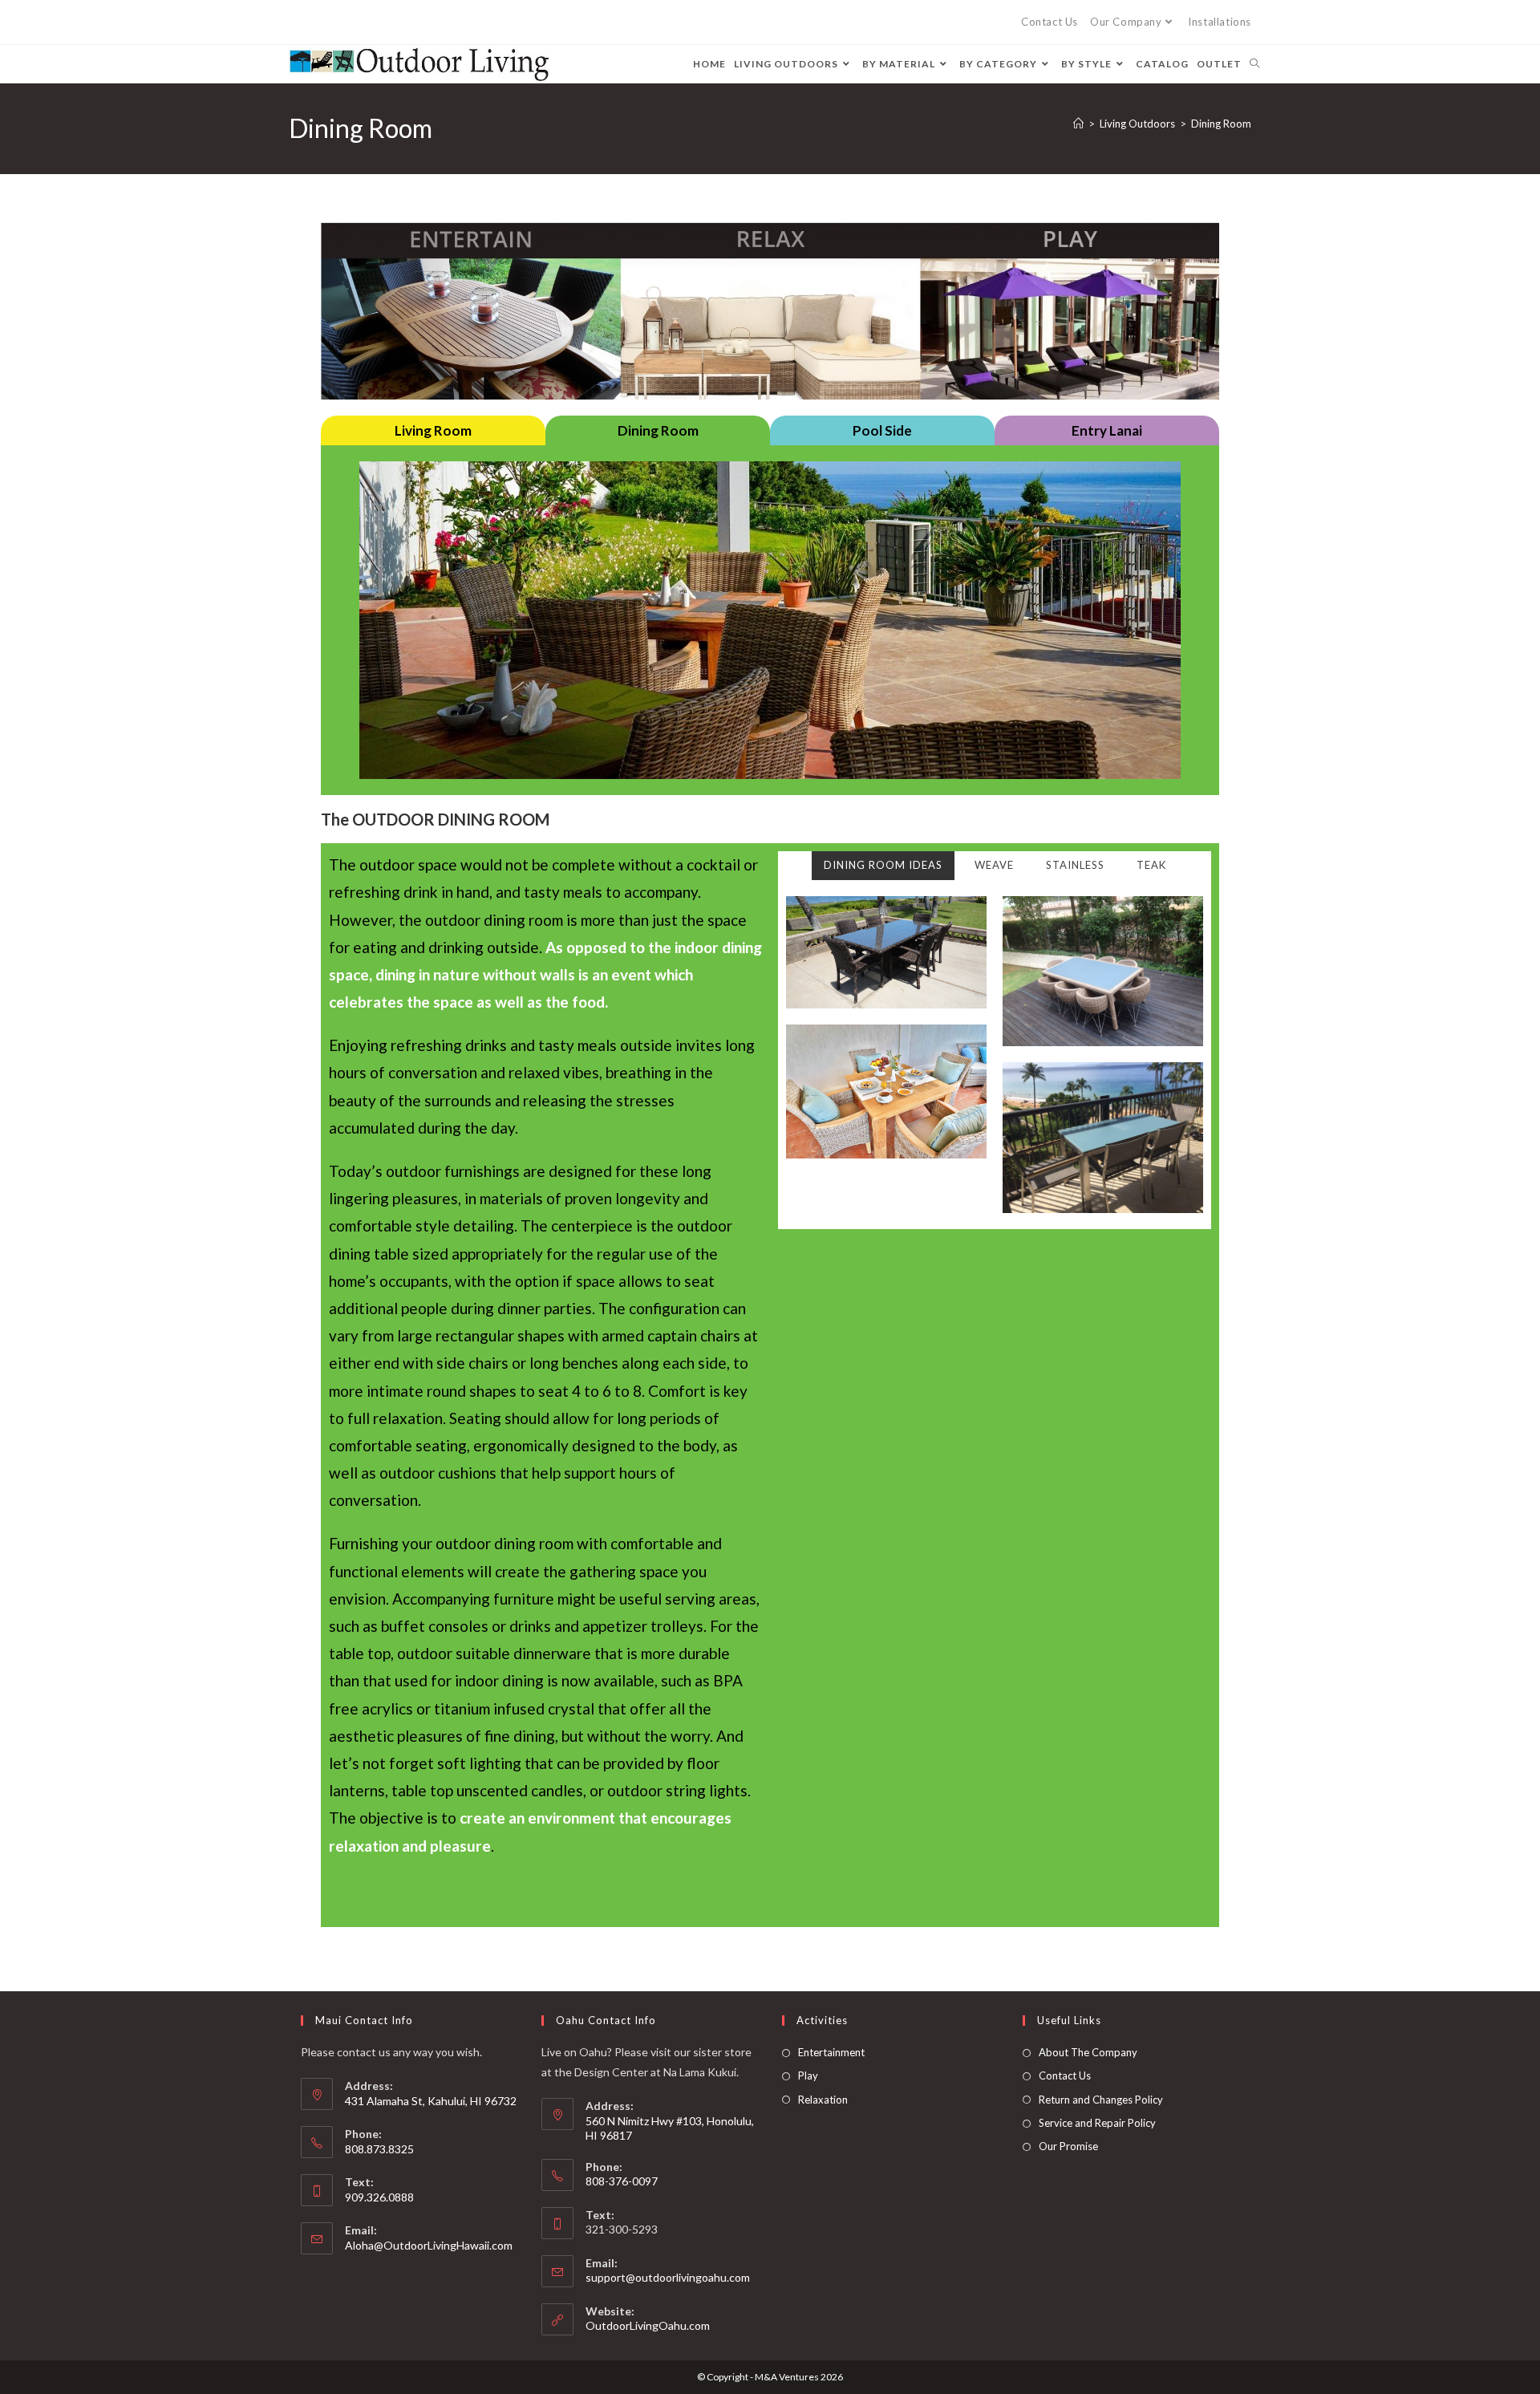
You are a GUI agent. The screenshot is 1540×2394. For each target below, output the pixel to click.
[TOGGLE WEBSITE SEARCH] (1254, 64)
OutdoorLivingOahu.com (648, 2325)
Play (808, 2075)
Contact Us (1050, 22)
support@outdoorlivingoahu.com (668, 2277)
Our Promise (1068, 2146)
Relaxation (823, 2100)
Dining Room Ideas (883, 865)
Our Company (1126, 22)
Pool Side (882, 430)
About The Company (1088, 2052)
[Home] (1078, 124)
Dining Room (1221, 124)
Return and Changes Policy (1101, 2100)
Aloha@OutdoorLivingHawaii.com (429, 2245)
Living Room (433, 430)
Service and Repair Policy (1097, 2123)
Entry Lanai (1107, 430)
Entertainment (831, 2052)
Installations (1220, 22)
